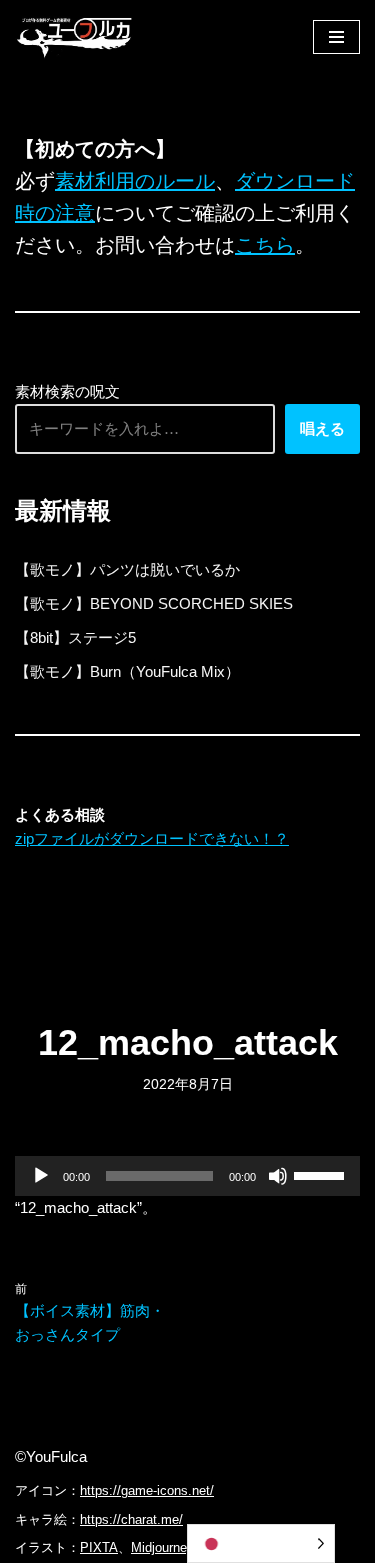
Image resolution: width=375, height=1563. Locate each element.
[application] (187, 1176)
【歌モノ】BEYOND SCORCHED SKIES (154, 603)
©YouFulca (51, 1456)
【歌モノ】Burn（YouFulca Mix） (127, 671)
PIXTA (99, 1547)
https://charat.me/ (131, 1519)
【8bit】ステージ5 (75, 637)
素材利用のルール (135, 181)
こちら (265, 245)
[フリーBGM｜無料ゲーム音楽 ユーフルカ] (75, 36)
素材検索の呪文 (67, 391)
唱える (322, 428)
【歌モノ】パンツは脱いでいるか (127, 569)
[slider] (322, 1174)
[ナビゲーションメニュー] (336, 37)
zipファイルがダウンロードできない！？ (152, 838)
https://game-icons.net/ (147, 1490)
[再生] (41, 1176)
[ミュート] (278, 1176)
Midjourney (162, 1547)
